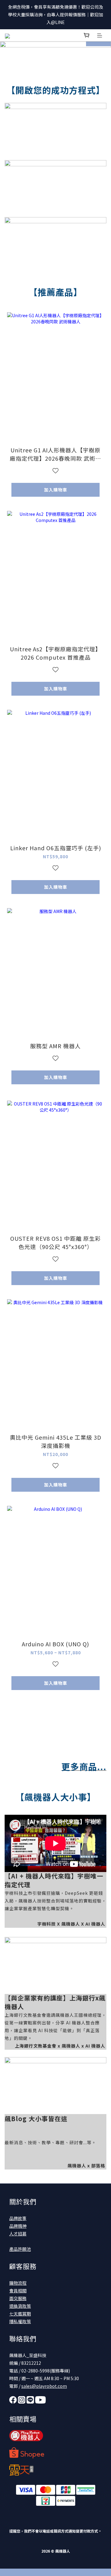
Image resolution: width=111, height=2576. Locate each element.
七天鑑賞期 (20, 2314)
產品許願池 (20, 2249)
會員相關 (18, 2291)
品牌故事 (18, 2218)
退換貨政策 (20, 2306)
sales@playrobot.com (44, 2386)
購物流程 (18, 2283)
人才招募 (18, 2234)
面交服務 (18, 2298)
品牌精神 (18, 2226)
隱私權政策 (20, 2321)
